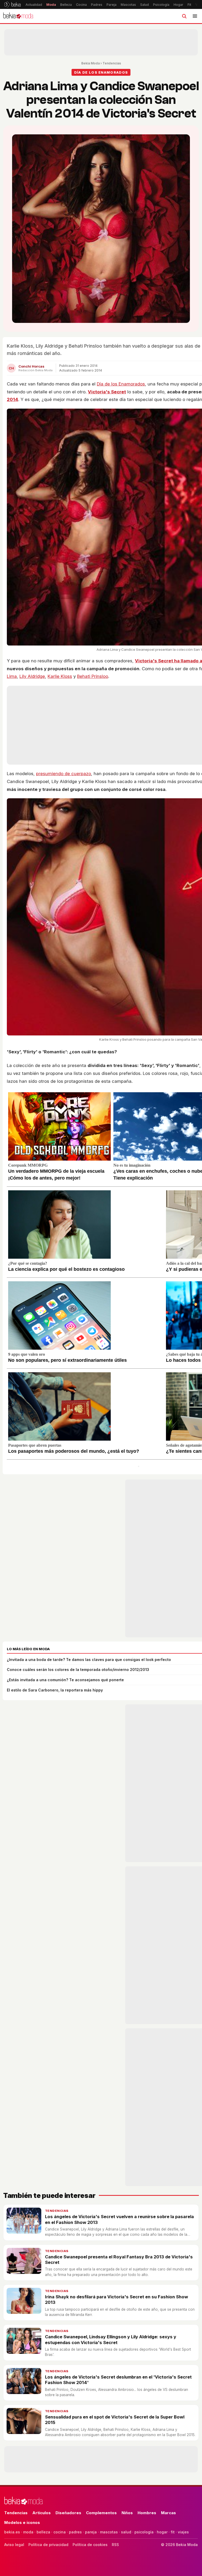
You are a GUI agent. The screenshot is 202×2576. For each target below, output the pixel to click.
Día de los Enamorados (121, 384)
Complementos (101, 2513)
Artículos (42, 2513)
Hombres (147, 2513)
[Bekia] (12, 4)
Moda (51, 5)
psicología (144, 2532)
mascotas (109, 2532)
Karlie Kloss (60, 676)
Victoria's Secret (107, 392)
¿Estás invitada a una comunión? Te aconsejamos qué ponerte (65, 1680)
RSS (115, 2545)
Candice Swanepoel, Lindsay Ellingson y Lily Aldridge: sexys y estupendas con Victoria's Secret (111, 2339)
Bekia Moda (90, 63)
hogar (162, 2532)
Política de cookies (90, 2545)
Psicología (161, 5)
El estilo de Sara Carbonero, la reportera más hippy (55, 1690)
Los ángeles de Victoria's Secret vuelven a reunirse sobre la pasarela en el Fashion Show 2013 (119, 2219)
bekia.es (12, 2532)
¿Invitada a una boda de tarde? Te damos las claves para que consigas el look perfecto (89, 1660)
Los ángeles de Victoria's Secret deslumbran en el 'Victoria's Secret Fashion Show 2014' (118, 2380)
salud (126, 2532)
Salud (145, 5)
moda (28, 2532)
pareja (91, 2532)
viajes (183, 2532)
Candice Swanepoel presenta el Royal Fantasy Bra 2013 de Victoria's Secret (119, 2260)
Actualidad (34, 5)
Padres (97, 5)
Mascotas (128, 5)
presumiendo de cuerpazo (64, 774)
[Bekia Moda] (18, 16)
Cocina (81, 5)
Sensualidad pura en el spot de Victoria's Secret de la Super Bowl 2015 (115, 2420)
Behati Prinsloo (93, 676)
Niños (127, 2513)
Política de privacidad (48, 2545)
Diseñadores (68, 2513)
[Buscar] (184, 16)
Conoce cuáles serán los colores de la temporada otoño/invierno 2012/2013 (78, 1670)
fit (173, 2532)
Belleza (66, 5)
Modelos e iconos (22, 2522)
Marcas (168, 2513)
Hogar (178, 5)
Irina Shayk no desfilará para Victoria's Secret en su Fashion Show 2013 (117, 2300)
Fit (189, 5)
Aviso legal (14, 2545)
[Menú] (195, 16)
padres (75, 2532)
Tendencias (112, 63)
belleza (43, 2532)
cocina (60, 2532)
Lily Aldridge (32, 676)
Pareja (112, 5)
